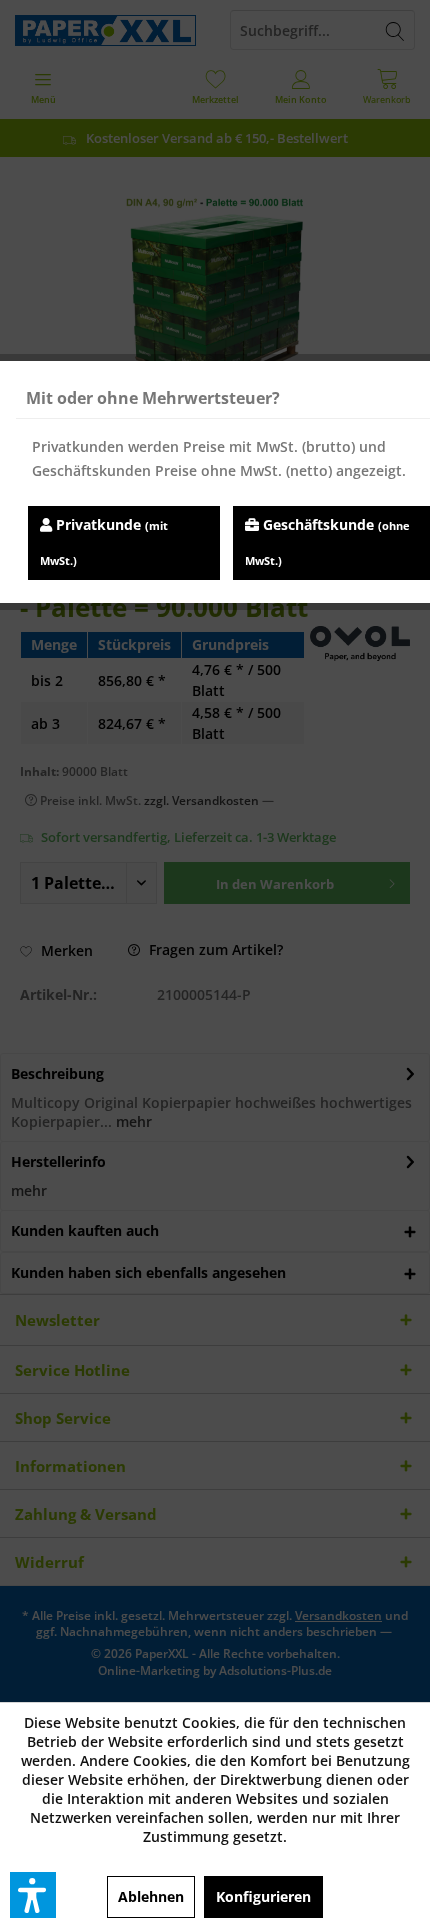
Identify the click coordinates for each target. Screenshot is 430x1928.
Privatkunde (104, 541)
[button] (33, 1895)
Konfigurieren (263, 1896)
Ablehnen (151, 1896)
